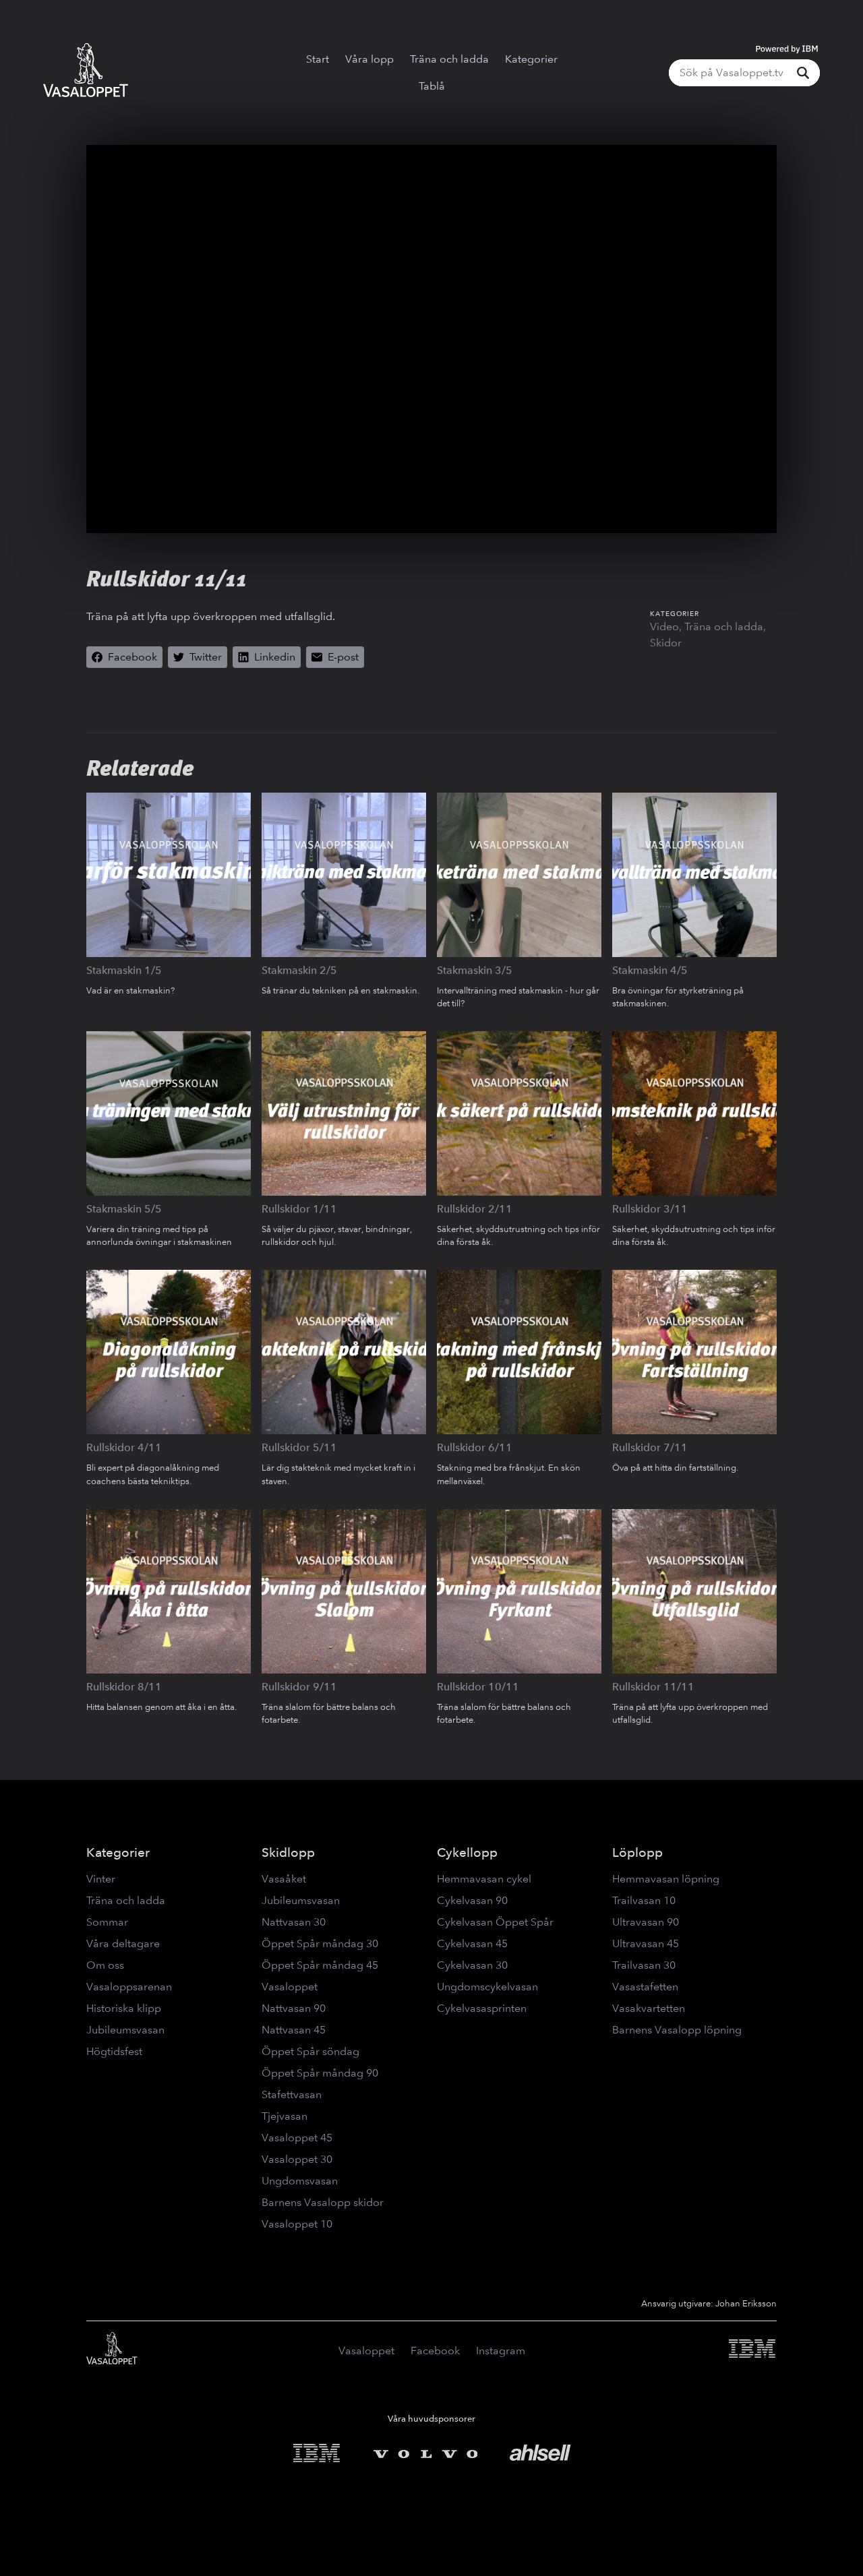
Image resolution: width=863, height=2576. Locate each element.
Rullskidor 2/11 (475, 1209)
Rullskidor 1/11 (299, 1209)
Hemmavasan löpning (666, 1879)
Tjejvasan (285, 2116)
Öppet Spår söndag (310, 2051)
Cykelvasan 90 (472, 1900)
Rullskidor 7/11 (650, 1447)
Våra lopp (369, 59)
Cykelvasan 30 (472, 1965)
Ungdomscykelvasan (487, 1987)
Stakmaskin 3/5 (475, 970)
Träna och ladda (449, 59)
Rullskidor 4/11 (124, 1447)
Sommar (107, 1922)
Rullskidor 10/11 (478, 1687)
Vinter (101, 1879)
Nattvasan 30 (294, 1922)
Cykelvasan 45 (472, 1943)
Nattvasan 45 (294, 2030)
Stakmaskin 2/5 (299, 970)
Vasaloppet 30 (297, 2159)
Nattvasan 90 (294, 2008)
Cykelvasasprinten (482, 2008)
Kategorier (531, 59)
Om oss (105, 1965)
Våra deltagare (123, 1943)
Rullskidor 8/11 (124, 1687)
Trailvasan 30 (644, 1965)
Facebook (435, 2351)
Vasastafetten (645, 1987)
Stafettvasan (292, 2094)
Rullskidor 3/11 (650, 1209)
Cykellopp (467, 1852)
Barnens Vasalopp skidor (323, 2202)
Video (664, 626)
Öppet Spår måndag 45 (320, 1965)
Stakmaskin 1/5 (124, 970)
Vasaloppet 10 (297, 2224)
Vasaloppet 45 (297, 2138)
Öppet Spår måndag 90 (320, 2073)
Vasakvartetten (649, 2008)
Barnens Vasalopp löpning (677, 2030)
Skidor (666, 643)
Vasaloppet (290, 1987)
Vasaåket (284, 1879)
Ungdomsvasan (300, 2181)
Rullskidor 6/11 (475, 1447)
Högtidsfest (114, 2051)
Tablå (432, 86)
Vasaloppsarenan (129, 1987)
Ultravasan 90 (646, 1922)
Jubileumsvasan (125, 2030)
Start (318, 59)
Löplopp (637, 1852)
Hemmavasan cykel (484, 1879)
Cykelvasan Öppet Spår (495, 1922)
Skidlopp (288, 1852)
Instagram (501, 2351)
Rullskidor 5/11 (299, 1447)
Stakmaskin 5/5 (124, 1209)
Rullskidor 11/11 (653, 1687)
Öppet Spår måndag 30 (320, 1943)
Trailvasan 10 (644, 1900)
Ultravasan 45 (646, 1943)
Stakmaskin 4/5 (650, 970)
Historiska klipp (124, 2008)
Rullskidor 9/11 (299, 1687)
